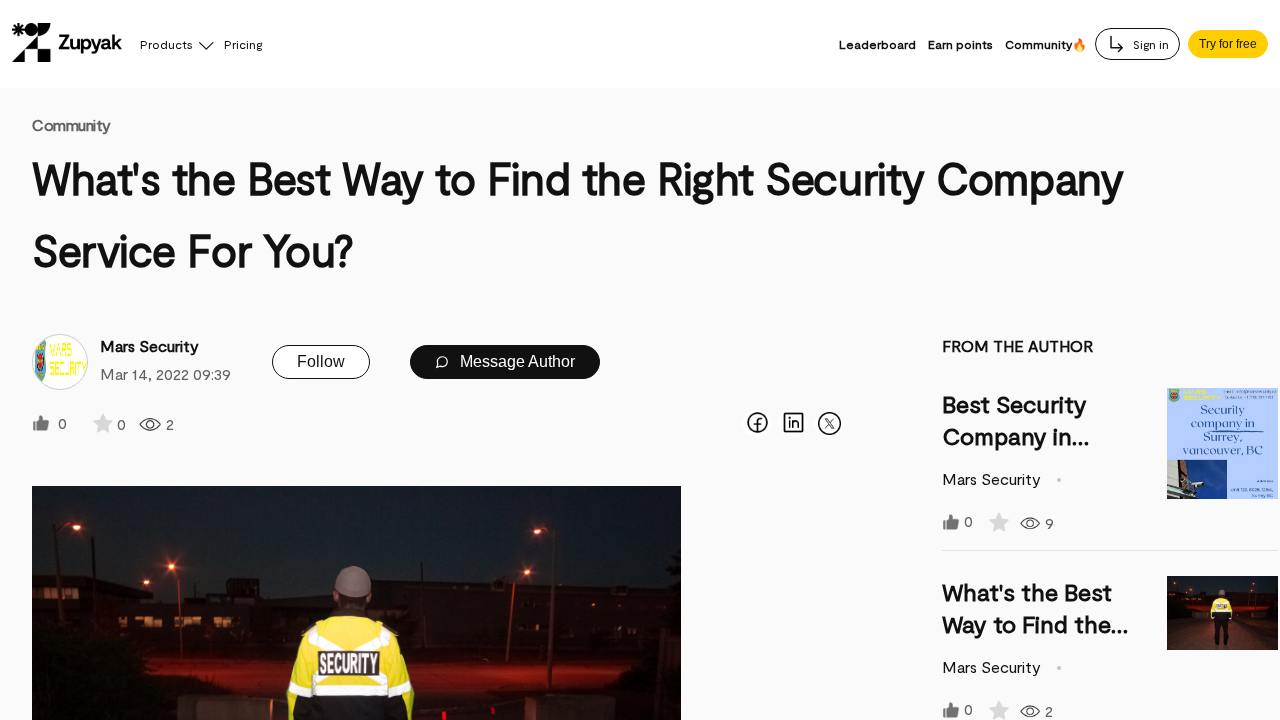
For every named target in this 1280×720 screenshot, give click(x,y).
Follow (321, 361)
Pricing (243, 44)
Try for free (1228, 44)
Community (71, 124)
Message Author (515, 361)
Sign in (1149, 44)
